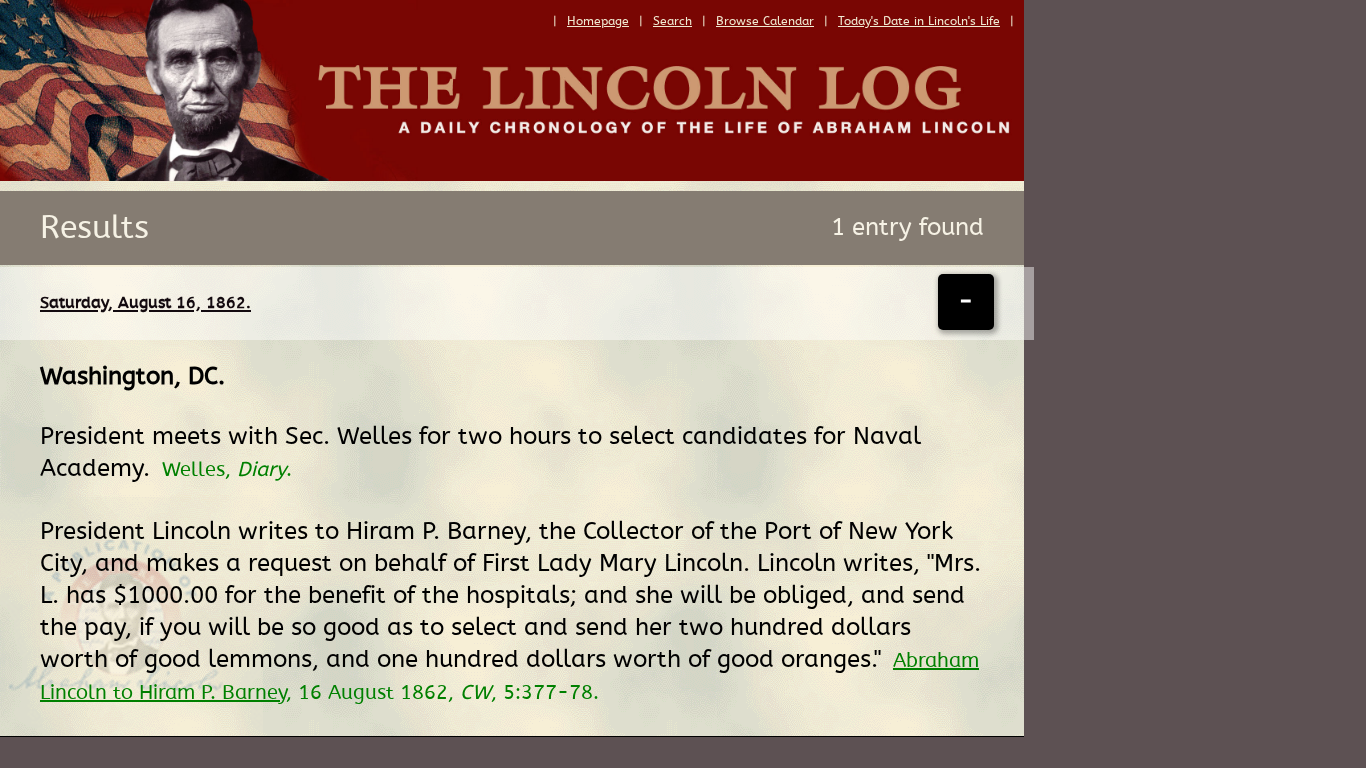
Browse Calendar (765, 21)
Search (672, 21)
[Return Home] (512, 176)
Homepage (598, 21)
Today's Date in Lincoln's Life (919, 21)
